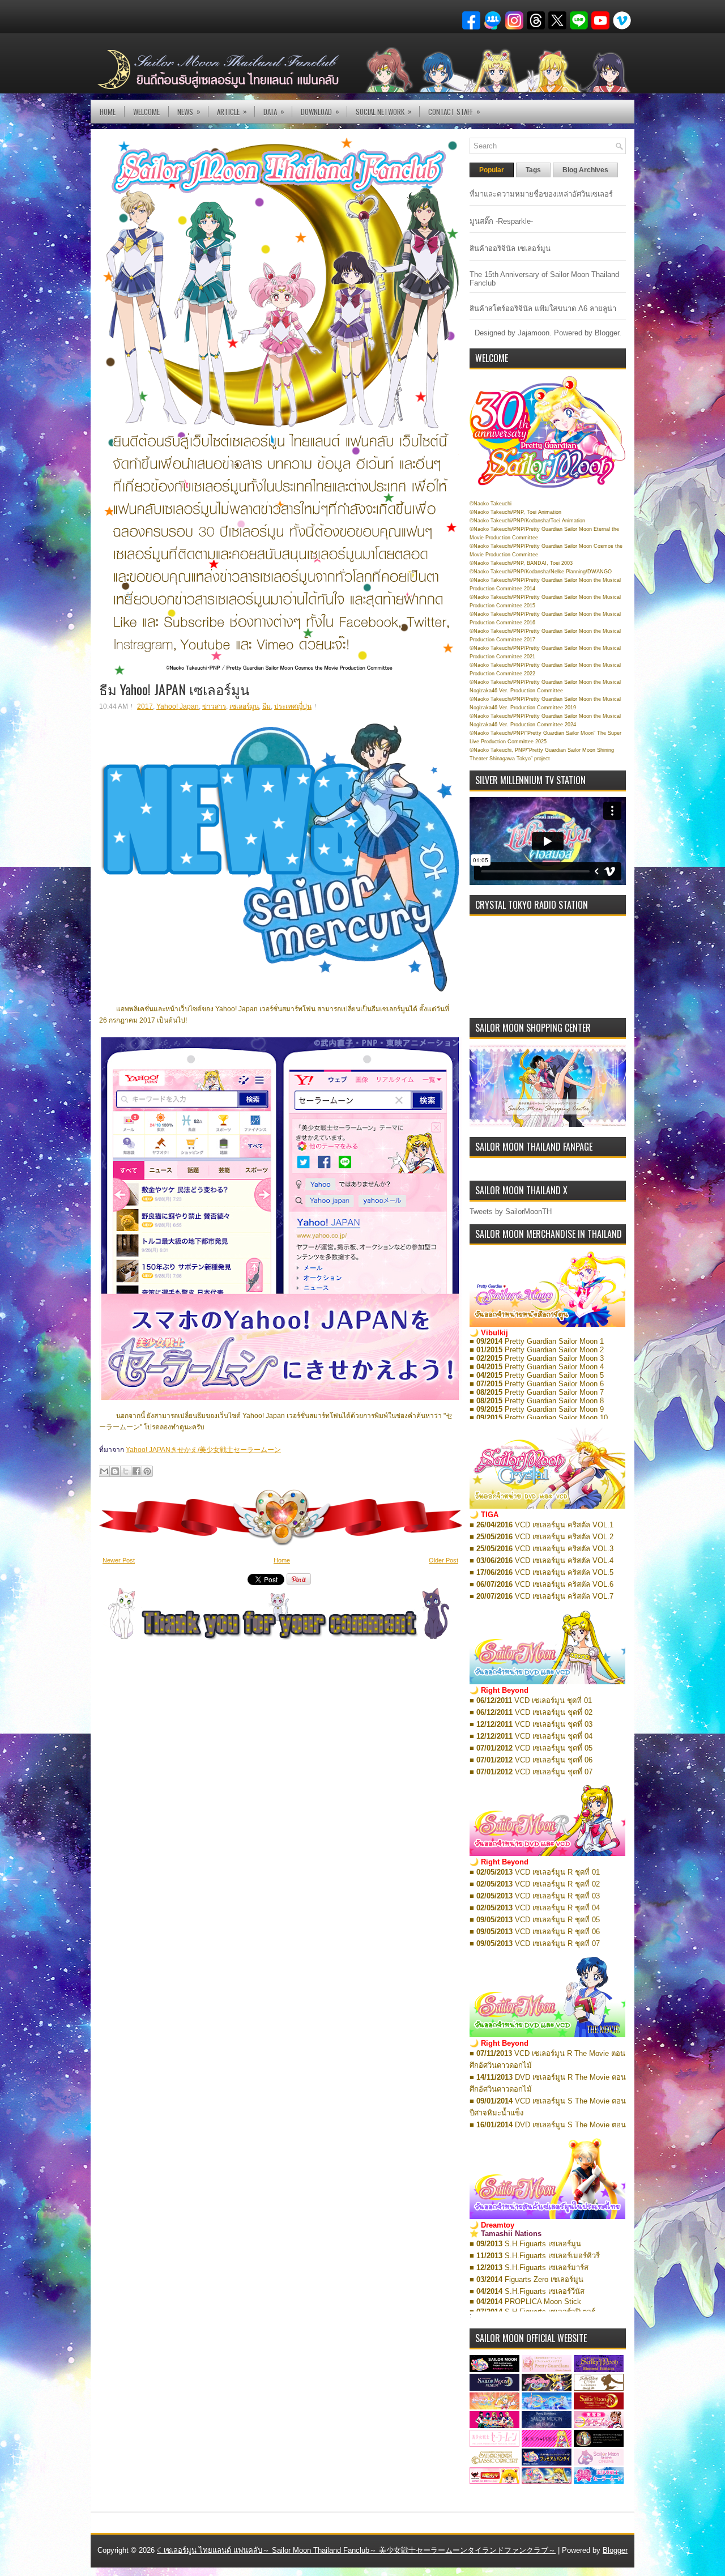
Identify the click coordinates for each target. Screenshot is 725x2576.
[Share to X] (126, 1471)
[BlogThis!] (115, 1471)
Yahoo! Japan (178, 706)
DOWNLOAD (320, 111)
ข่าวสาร (214, 706)
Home (108, 112)
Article (232, 111)
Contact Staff (454, 111)
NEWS (189, 111)
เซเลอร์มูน (244, 706)
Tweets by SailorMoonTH (511, 1212)
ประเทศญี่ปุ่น (293, 706)
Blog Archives (585, 170)
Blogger (607, 333)
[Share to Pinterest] (147, 1471)
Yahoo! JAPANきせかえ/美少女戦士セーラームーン (203, 1450)
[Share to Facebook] (137, 1471)
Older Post (443, 1560)
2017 (145, 706)
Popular (492, 170)
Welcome (146, 112)
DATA (274, 111)
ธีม (266, 706)
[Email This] (104, 1471)
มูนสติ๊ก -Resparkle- (501, 221)
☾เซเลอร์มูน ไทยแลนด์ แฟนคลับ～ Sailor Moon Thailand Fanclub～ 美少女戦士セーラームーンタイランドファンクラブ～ (356, 2550)
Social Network (384, 111)
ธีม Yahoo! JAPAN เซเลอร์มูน (174, 689)
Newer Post (119, 1560)
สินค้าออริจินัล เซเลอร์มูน (510, 248)
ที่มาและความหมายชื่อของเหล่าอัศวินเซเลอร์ (541, 194)
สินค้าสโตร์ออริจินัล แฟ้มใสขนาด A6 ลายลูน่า (543, 308)
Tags (533, 170)
